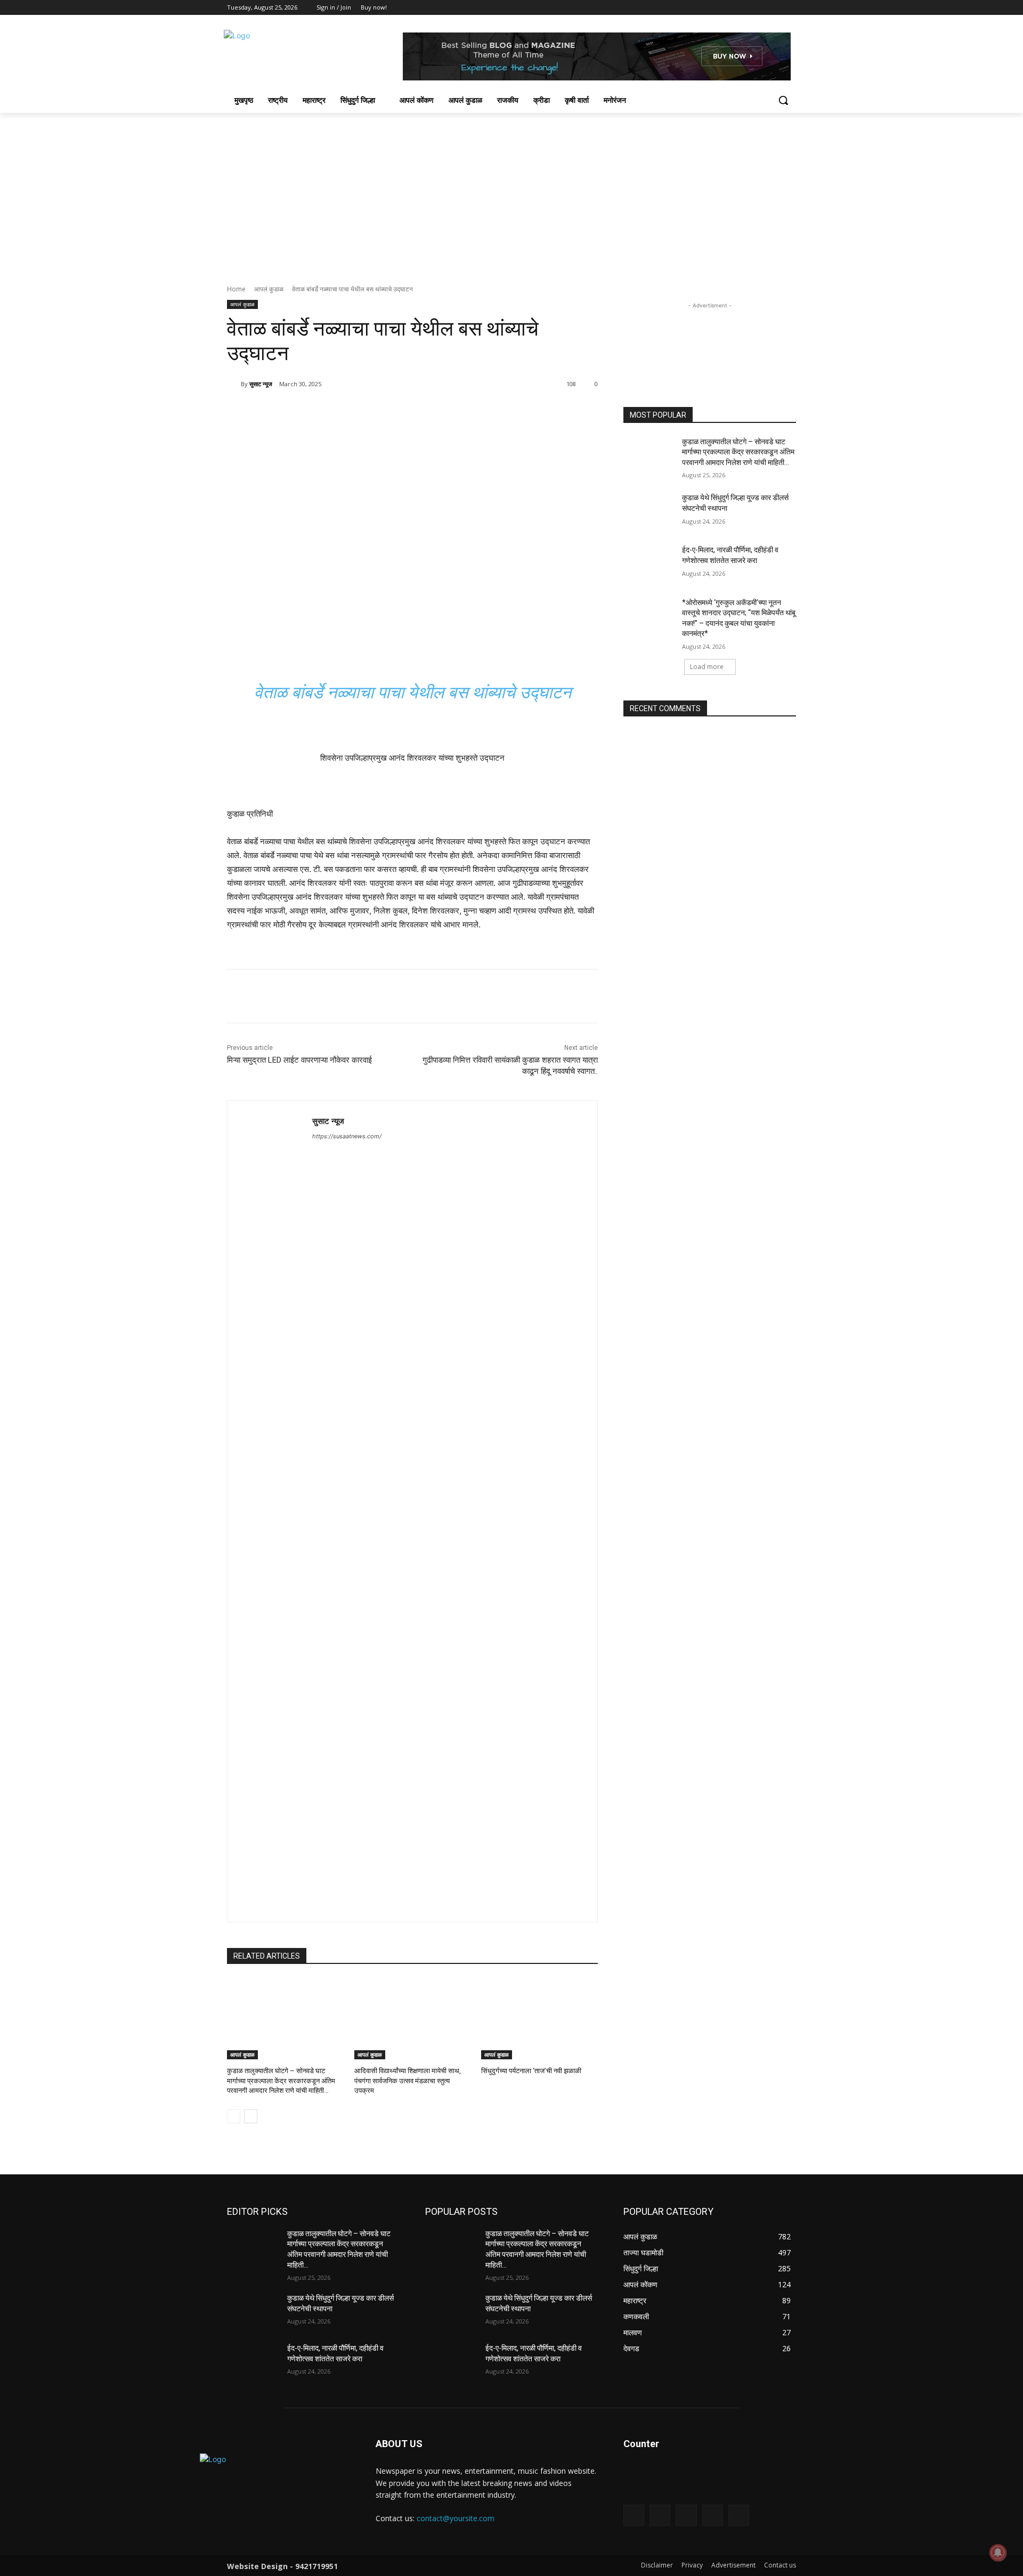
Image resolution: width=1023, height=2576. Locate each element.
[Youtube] (790, 8)
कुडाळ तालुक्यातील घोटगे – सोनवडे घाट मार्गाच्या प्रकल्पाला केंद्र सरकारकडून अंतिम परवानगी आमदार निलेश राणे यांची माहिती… (281, 2080)
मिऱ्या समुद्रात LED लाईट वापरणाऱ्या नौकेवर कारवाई (299, 1060)
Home (236, 289)
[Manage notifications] (998, 2553)
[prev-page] (234, 2116)
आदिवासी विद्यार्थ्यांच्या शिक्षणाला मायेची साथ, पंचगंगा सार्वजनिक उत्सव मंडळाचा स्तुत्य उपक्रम (408, 2080)
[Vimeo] (775, 8)
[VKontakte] (739, 2515)
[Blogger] (634, 2515)
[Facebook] (731, 8)
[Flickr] (686, 2515)
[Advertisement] (511, 193)
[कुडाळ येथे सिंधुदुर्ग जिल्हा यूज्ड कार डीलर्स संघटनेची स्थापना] (649, 511)
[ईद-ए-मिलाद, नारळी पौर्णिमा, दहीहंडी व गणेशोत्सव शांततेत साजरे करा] (649, 563)
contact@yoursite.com (456, 2518)
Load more (707, 667)
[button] (783, 100)
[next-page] (251, 2116)
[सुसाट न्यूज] (234, 384)
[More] (402, 411)
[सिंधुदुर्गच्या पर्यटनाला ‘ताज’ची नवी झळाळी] (539, 2019)
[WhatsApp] (377, 411)
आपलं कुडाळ (269, 289)
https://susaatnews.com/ (347, 1136)
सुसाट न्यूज (261, 384)
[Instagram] (746, 8)
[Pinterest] (353, 411)
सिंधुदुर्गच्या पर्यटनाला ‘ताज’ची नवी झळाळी (531, 2071)
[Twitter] (761, 8)
